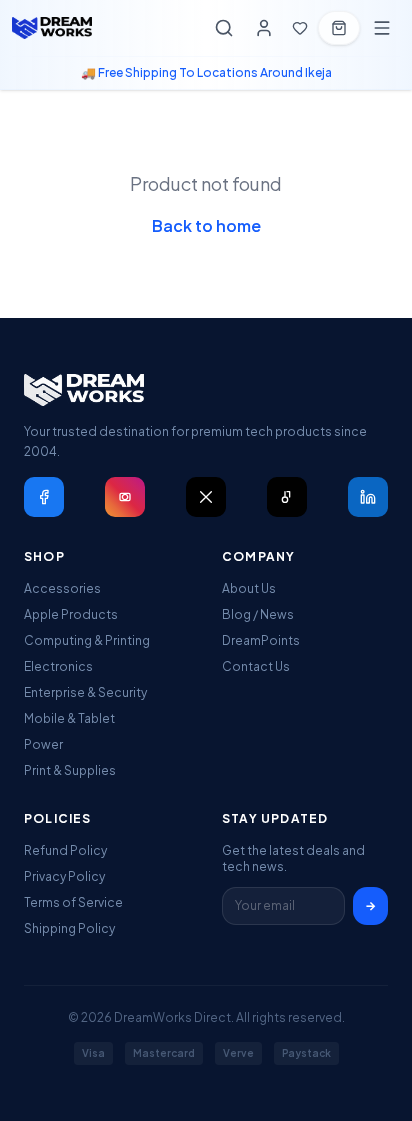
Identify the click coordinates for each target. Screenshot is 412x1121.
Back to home (206, 225)
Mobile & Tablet (69, 718)
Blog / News (258, 614)
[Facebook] (44, 497)
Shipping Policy (69, 928)
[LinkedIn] (368, 497)
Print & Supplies (70, 770)
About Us (249, 588)
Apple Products (71, 614)
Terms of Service (73, 902)
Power (43, 744)
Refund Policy (65, 850)
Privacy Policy (64, 876)
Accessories (62, 588)
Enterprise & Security (85, 692)
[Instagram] (125, 497)
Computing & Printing (87, 640)
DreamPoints (261, 640)
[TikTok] (287, 497)
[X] (206, 497)
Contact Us (256, 666)
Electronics (58, 666)
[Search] (224, 28)
